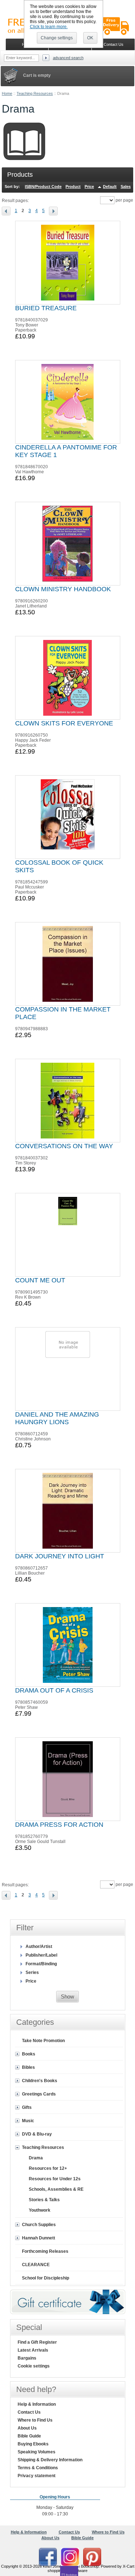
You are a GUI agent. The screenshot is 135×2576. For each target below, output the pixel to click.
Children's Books (40, 2081)
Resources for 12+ (48, 2168)
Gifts (27, 2107)
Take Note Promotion (43, 2041)
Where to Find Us (35, 2420)
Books (29, 2054)
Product (73, 186)
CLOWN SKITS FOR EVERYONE (64, 723)
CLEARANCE (36, 2265)
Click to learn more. (49, 27)
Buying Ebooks (33, 2444)
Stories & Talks (44, 2200)
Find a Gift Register (37, 2342)
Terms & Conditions (38, 2468)
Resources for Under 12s (55, 2179)
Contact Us (29, 2412)
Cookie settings (34, 2366)
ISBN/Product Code (43, 186)
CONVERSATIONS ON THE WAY (64, 1146)
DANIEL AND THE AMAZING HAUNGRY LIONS (57, 1418)
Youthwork (40, 2210)
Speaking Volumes (37, 2452)
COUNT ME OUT (40, 1280)
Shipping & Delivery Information (50, 2460)
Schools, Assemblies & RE (56, 2189)
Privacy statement (37, 2476)
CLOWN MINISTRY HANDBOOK (63, 589)
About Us (27, 2428)
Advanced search (68, 58)
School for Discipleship (46, 2278)
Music (28, 2121)
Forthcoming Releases (45, 2251)
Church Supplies (39, 2225)
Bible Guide (29, 2436)
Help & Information (37, 2404)
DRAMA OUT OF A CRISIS (54, 1690)
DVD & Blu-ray (37, 2134)
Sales (126, 186)
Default (110, 186)
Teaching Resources (35, 93)
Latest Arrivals (33, 2350)
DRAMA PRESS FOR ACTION (59, 1825)
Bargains (27, 2358)
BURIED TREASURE (46, 308)
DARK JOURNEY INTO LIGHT (60, 1556)
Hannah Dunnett (39, 2238)
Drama (36, 2158)
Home (7, 93)
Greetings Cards (39, 2094)
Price (89, 186)
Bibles (28, 2067)
